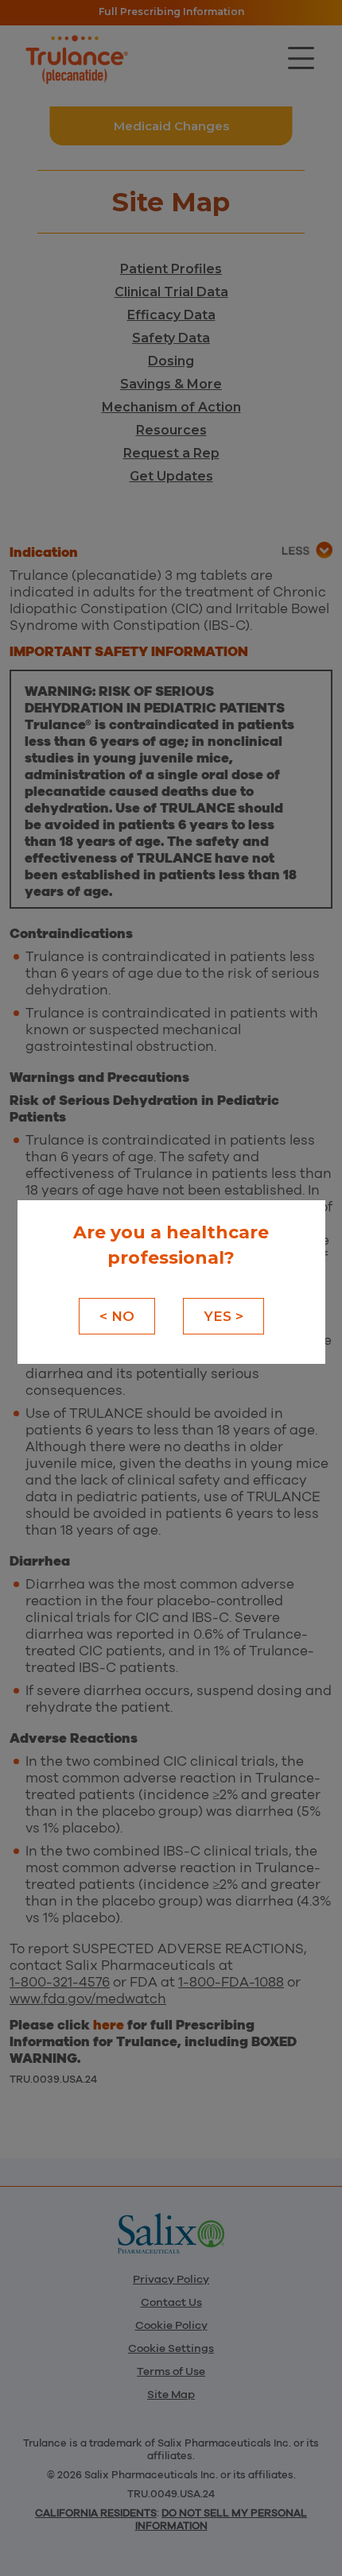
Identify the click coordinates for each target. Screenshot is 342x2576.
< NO (117, 1316)
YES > (223, 1316)
